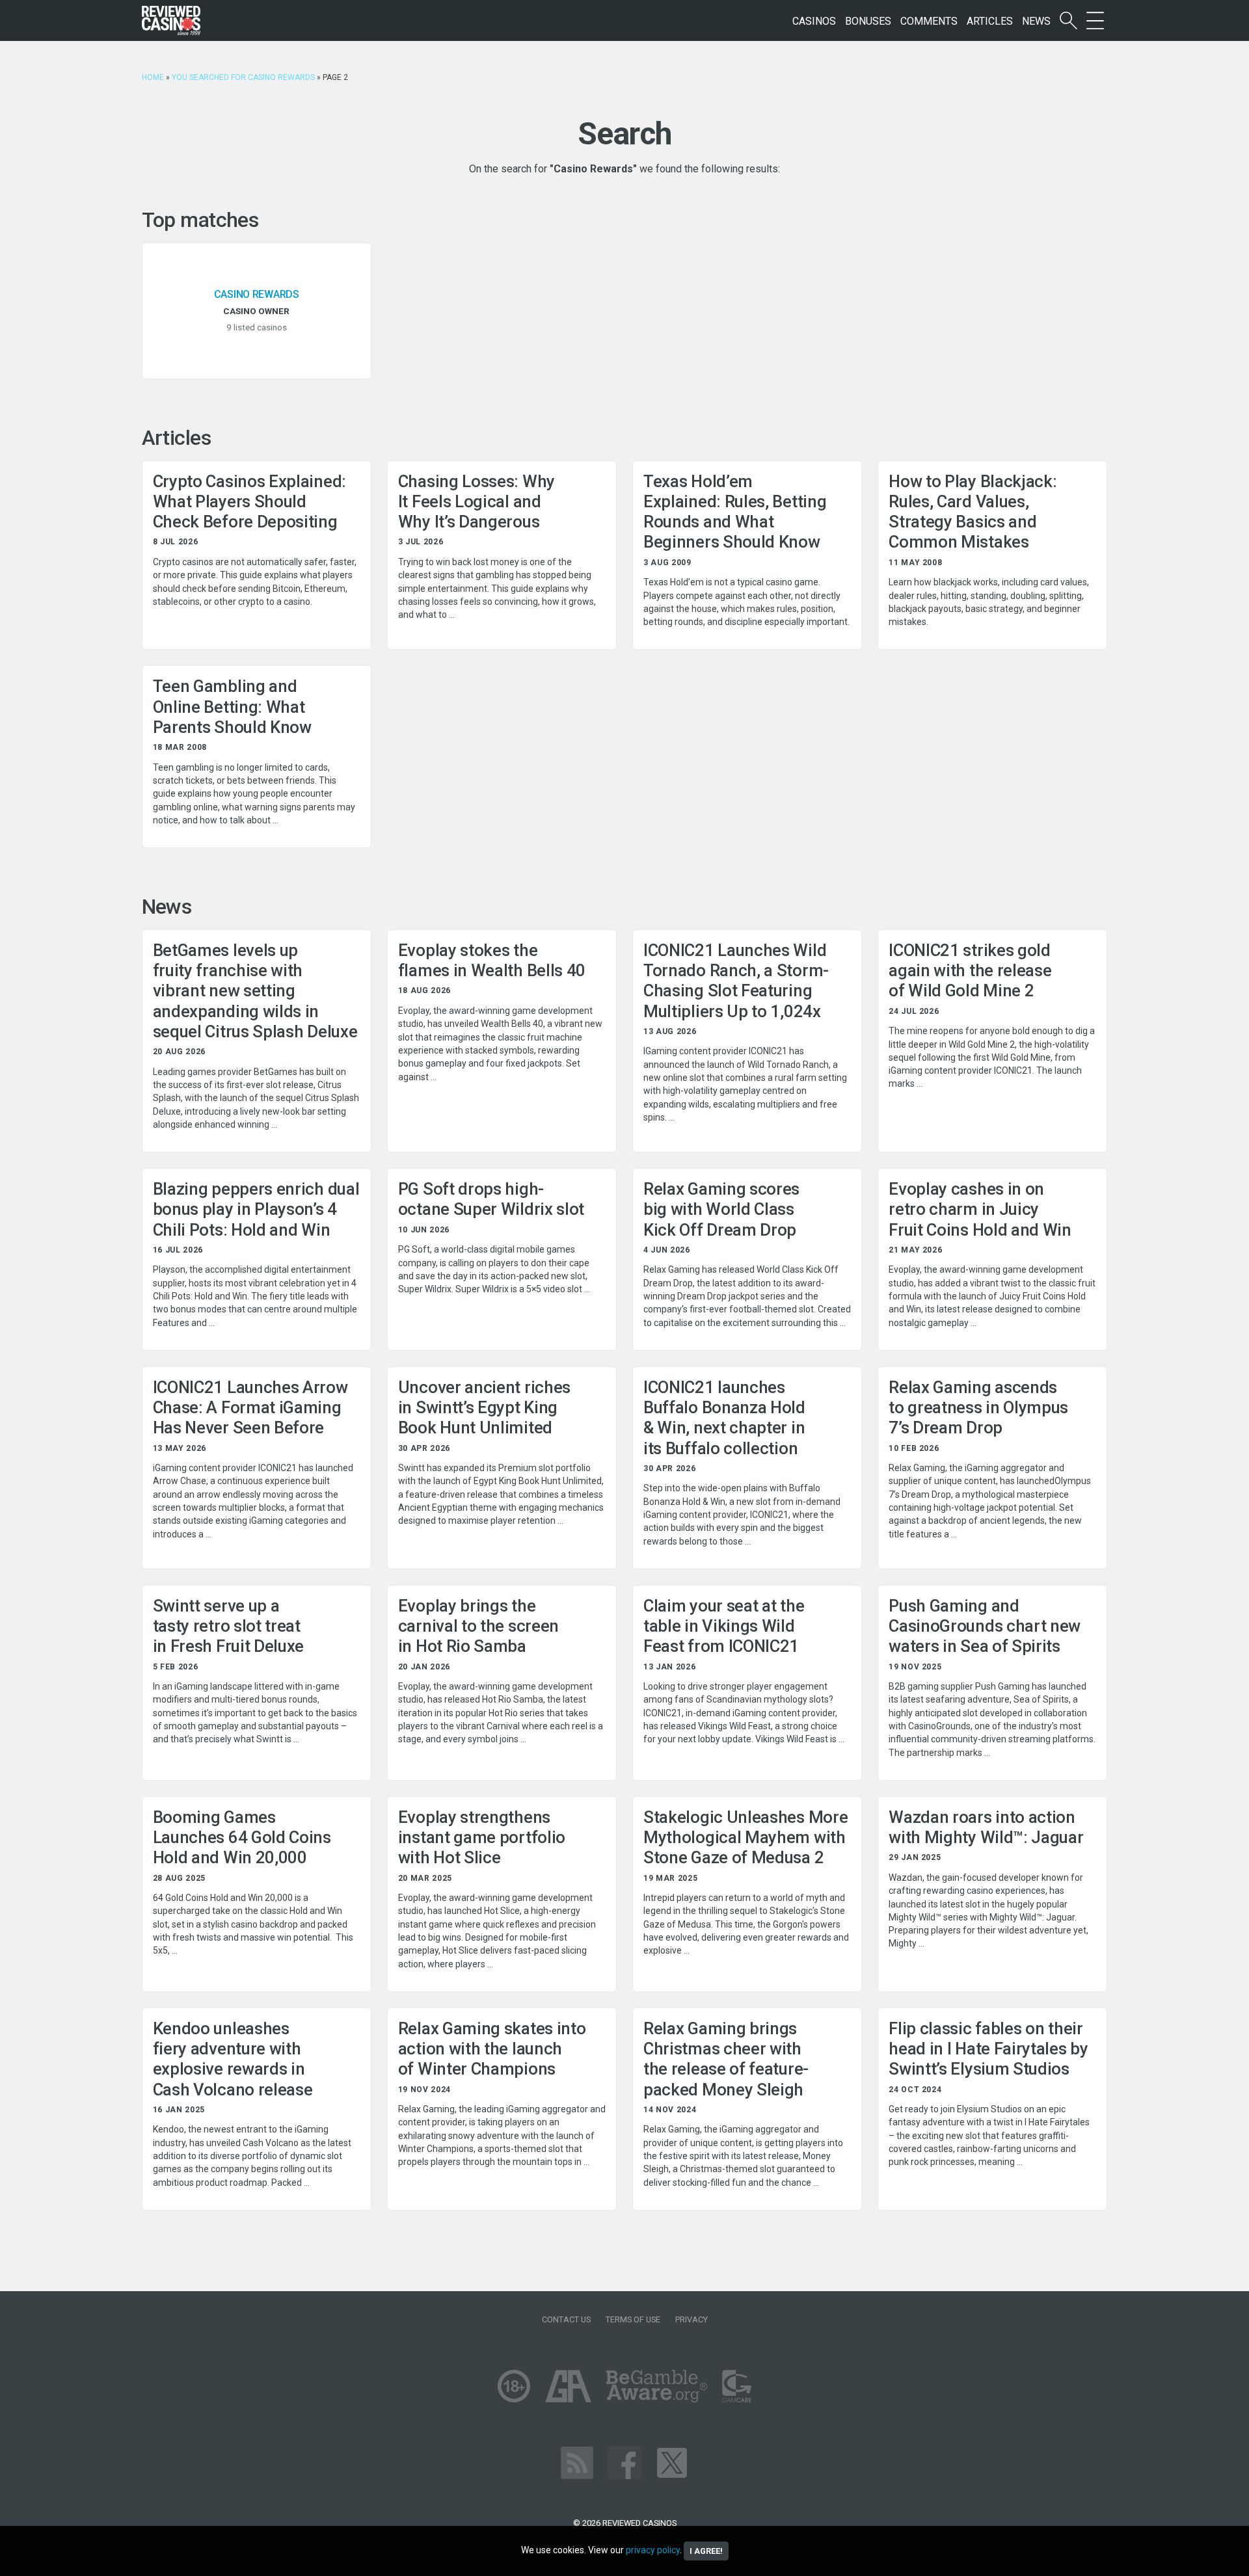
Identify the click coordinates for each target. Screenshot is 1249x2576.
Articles (990, 21)
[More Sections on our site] (1095, 21)
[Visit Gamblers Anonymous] (568, 2385)
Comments (929, 21)
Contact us (566, 2319)
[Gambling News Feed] (577, 2462)
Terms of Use (633, 2319)
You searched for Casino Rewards (243, 77)
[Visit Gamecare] (737, 2385)
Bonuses (868, 21)
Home (153, 77)
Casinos (814, 21)
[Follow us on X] (672, 2462)
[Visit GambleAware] (657, 2385)
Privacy (692, 2319)
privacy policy (653, 2550)
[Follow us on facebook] (624, 2462)
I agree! (706, 2551)
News (1036, 21)
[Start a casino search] (1068, 21)
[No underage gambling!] (514, 2385)
